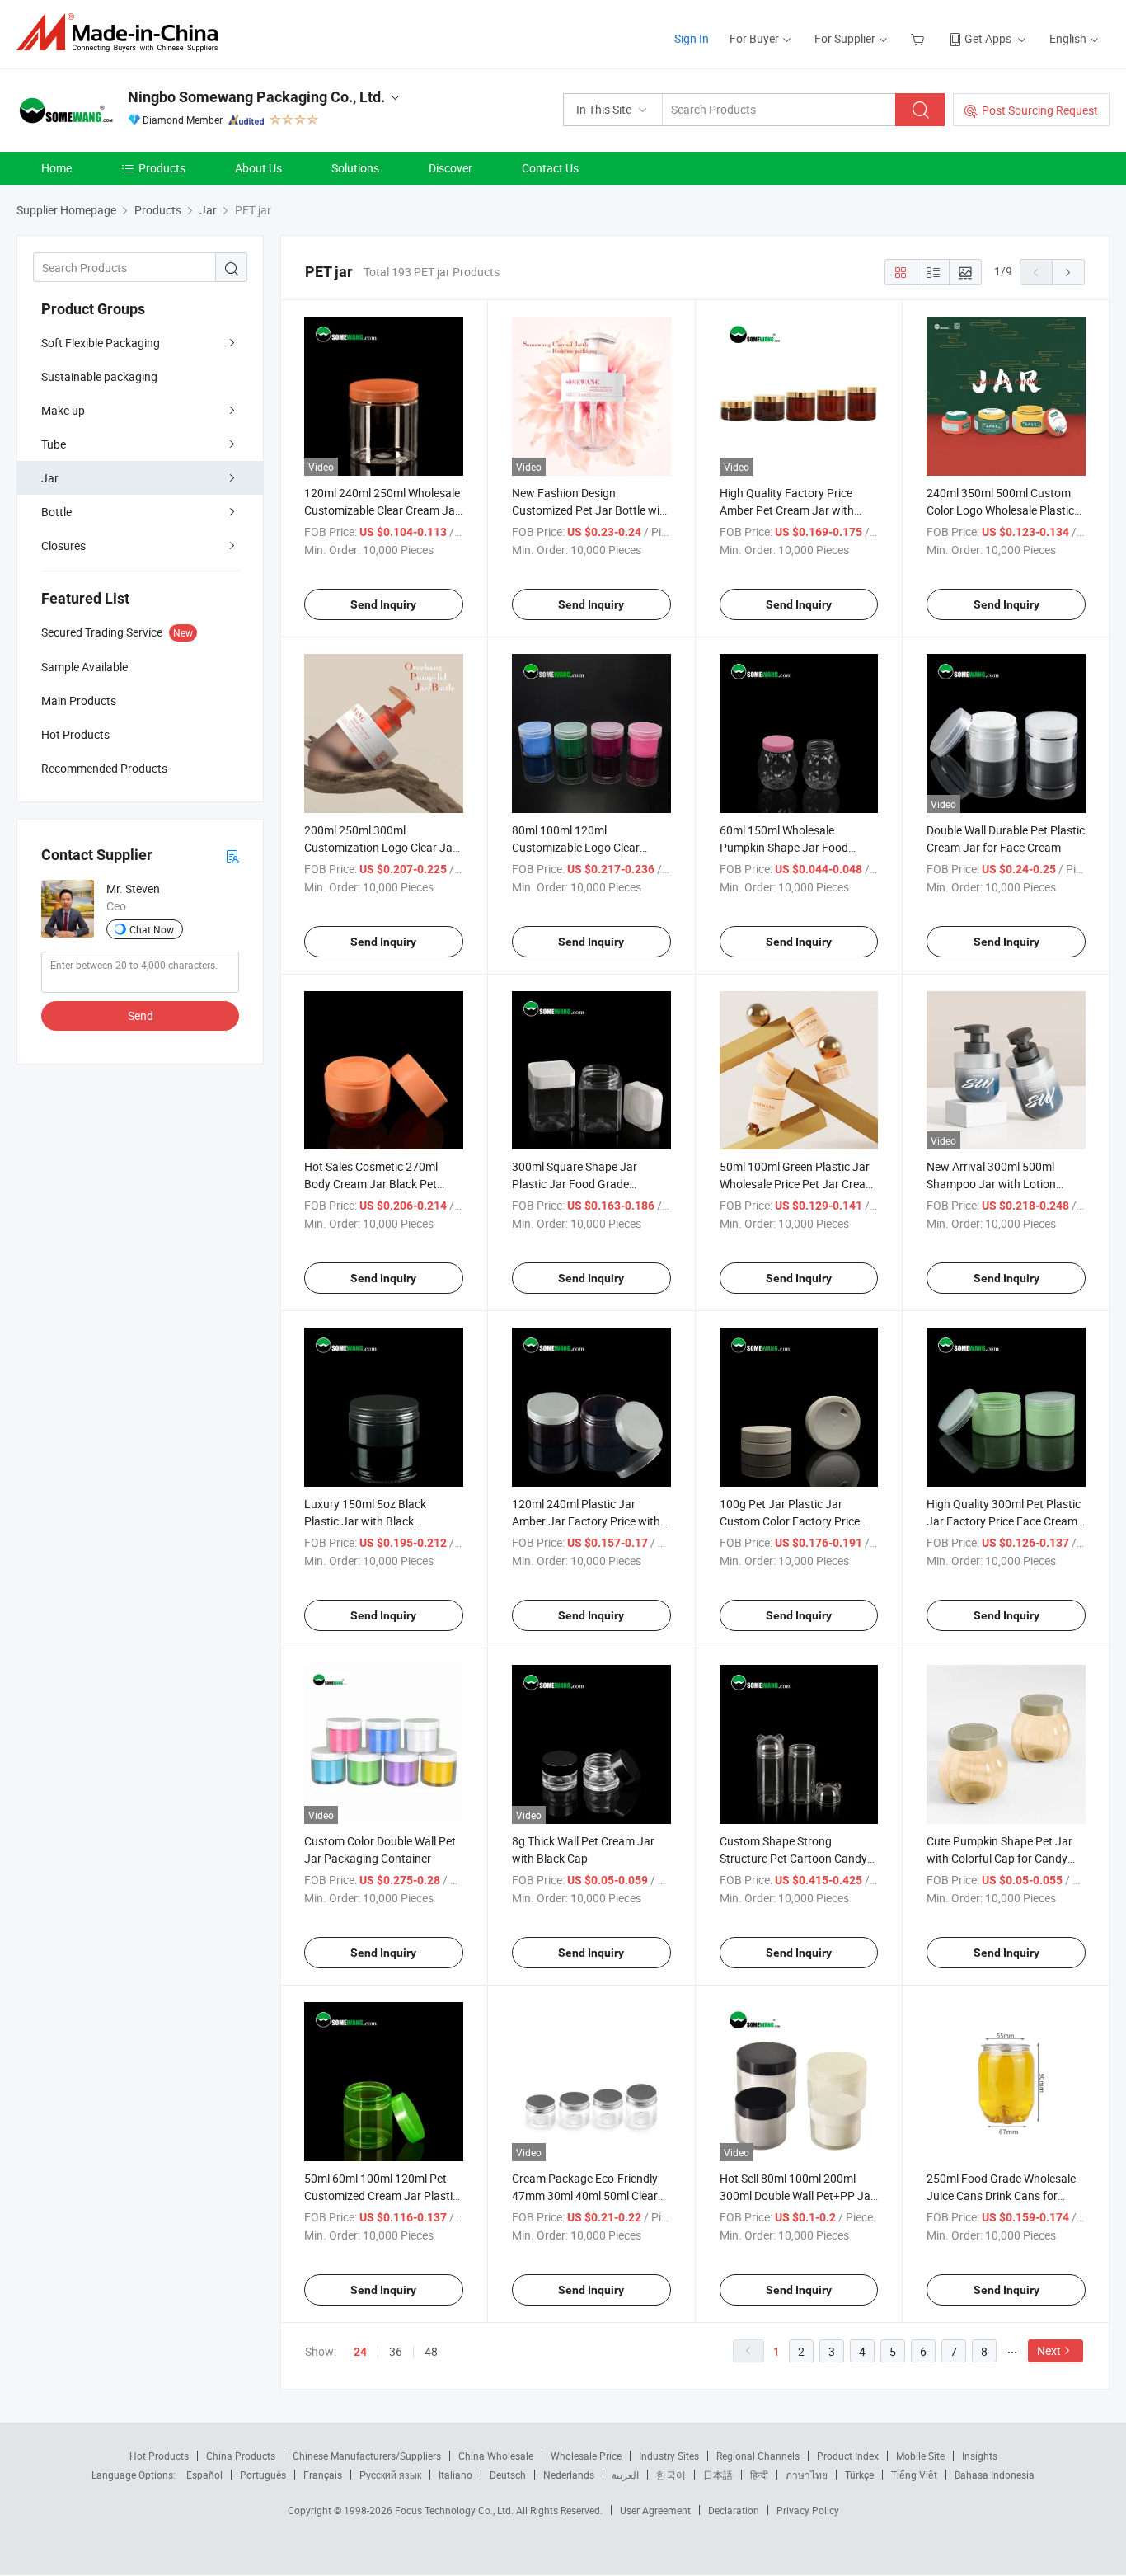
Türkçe (859, 2475)
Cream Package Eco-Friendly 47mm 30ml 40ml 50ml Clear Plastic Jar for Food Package (586, 2195)
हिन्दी (759, 2475)
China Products (241, 2456)
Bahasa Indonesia (995, 2475)
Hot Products (159, 2456)
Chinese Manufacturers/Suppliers (367, 2456)
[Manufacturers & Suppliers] (122, 33)
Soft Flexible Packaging (101, 343)
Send (141, 1015)
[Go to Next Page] (1068, 272)
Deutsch (508, 2475)
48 (431, 2351)
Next (1049, 2350)
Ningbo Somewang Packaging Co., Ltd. (256, 97)
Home (56, 168)
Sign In (692, 38)
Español (204, 2475)
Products (162, 168)
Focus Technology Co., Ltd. (455, 2510)
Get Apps (988, 38)
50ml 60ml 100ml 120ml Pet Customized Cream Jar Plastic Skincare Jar (381, 2195)
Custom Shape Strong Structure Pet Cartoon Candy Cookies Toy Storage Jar (793, 1858)
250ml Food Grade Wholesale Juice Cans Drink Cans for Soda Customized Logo (1001, 2195)
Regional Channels (758, 2456)
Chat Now (152, 929)
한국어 (671, 2475)
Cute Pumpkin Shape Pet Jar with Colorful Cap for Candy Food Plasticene (999, 1858)
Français (323, 2475)
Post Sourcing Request (1040, 110)
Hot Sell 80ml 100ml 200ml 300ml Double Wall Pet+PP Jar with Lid (797, 2195)
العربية (625, 2475)
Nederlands (569, 2475)
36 (396, 2351)
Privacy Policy (808, 2510)
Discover (450, 168)
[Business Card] (232, 856)
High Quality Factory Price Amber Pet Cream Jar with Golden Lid (787, 510)
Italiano (455, 2475)
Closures (63, 545)
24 (360, 2352)
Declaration (734, 2510)
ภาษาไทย (807, 2475)
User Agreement (655, 2510)
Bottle (56, 512)
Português (263, 2475)
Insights (980, 2456)
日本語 (718, 2475)
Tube (54, 444)
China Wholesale (496, 2456)
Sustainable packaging (99, 376)
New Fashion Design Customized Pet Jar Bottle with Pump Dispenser (591, 510)
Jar (50, 478)
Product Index (848, 2456)
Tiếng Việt (914, 2475)
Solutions (355, 168)
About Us (258, 168)
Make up (63, 410)
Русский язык (390, 2475)
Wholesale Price (586, 2456)
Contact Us (550, 168)
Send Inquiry (383, 604)
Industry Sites (669, 2456)
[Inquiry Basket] (920, 38)
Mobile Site (920, 2456)
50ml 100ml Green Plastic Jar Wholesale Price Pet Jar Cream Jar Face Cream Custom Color (798, 1184)
